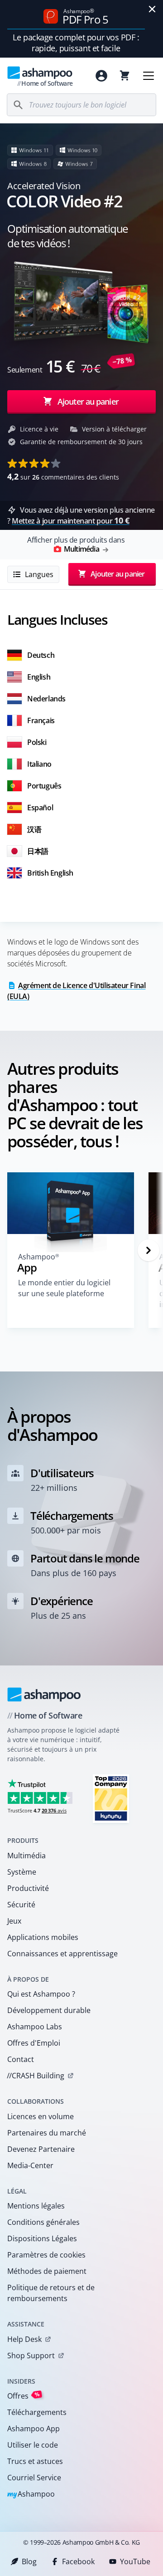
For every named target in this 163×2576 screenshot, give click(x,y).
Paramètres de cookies (46, 2255)
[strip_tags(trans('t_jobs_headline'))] (111, 1798)
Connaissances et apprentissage (62, 1954)
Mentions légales (36, 2206)
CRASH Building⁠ (36, 2076)
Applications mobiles (43, 1937)
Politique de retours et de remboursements (51, 2293)
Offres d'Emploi (34, 2043)
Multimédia (26, 1856)
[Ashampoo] (44, 1694)
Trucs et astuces (35, 2461)
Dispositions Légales (42, 2238)
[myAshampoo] (101, 76)
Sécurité (21, 1905)
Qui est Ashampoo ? (41, 1994)
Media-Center (30, 2165)
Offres (24, 2396)
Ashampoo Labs (35, 2027)
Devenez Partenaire (41, 2149)
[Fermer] (152, 9)
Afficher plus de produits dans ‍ (76, 544)
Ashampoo (31, 2495)
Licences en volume (41, 2116)
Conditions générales (43, 2222)
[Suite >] (149, 1250)
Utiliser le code (33, 2445)
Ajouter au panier (88, 402)
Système (22, 1872)
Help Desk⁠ (24, 2339)
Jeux (14, 1921)
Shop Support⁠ (31, 2356)
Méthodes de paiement (47, 2271)
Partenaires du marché (47, 2133)
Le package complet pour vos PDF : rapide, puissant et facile (76, 43)
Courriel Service (34, 2478)
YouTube (135, 2561)
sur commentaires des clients (63, 476)
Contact (21, 2059)
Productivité (28, 1888)
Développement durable (49, 2010)
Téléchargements (37, 2412)
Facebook (78, 2561)
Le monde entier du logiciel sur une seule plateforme (64, 1288)
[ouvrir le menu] (149, 76)
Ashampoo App (34, 2429)
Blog (29, 2561)
